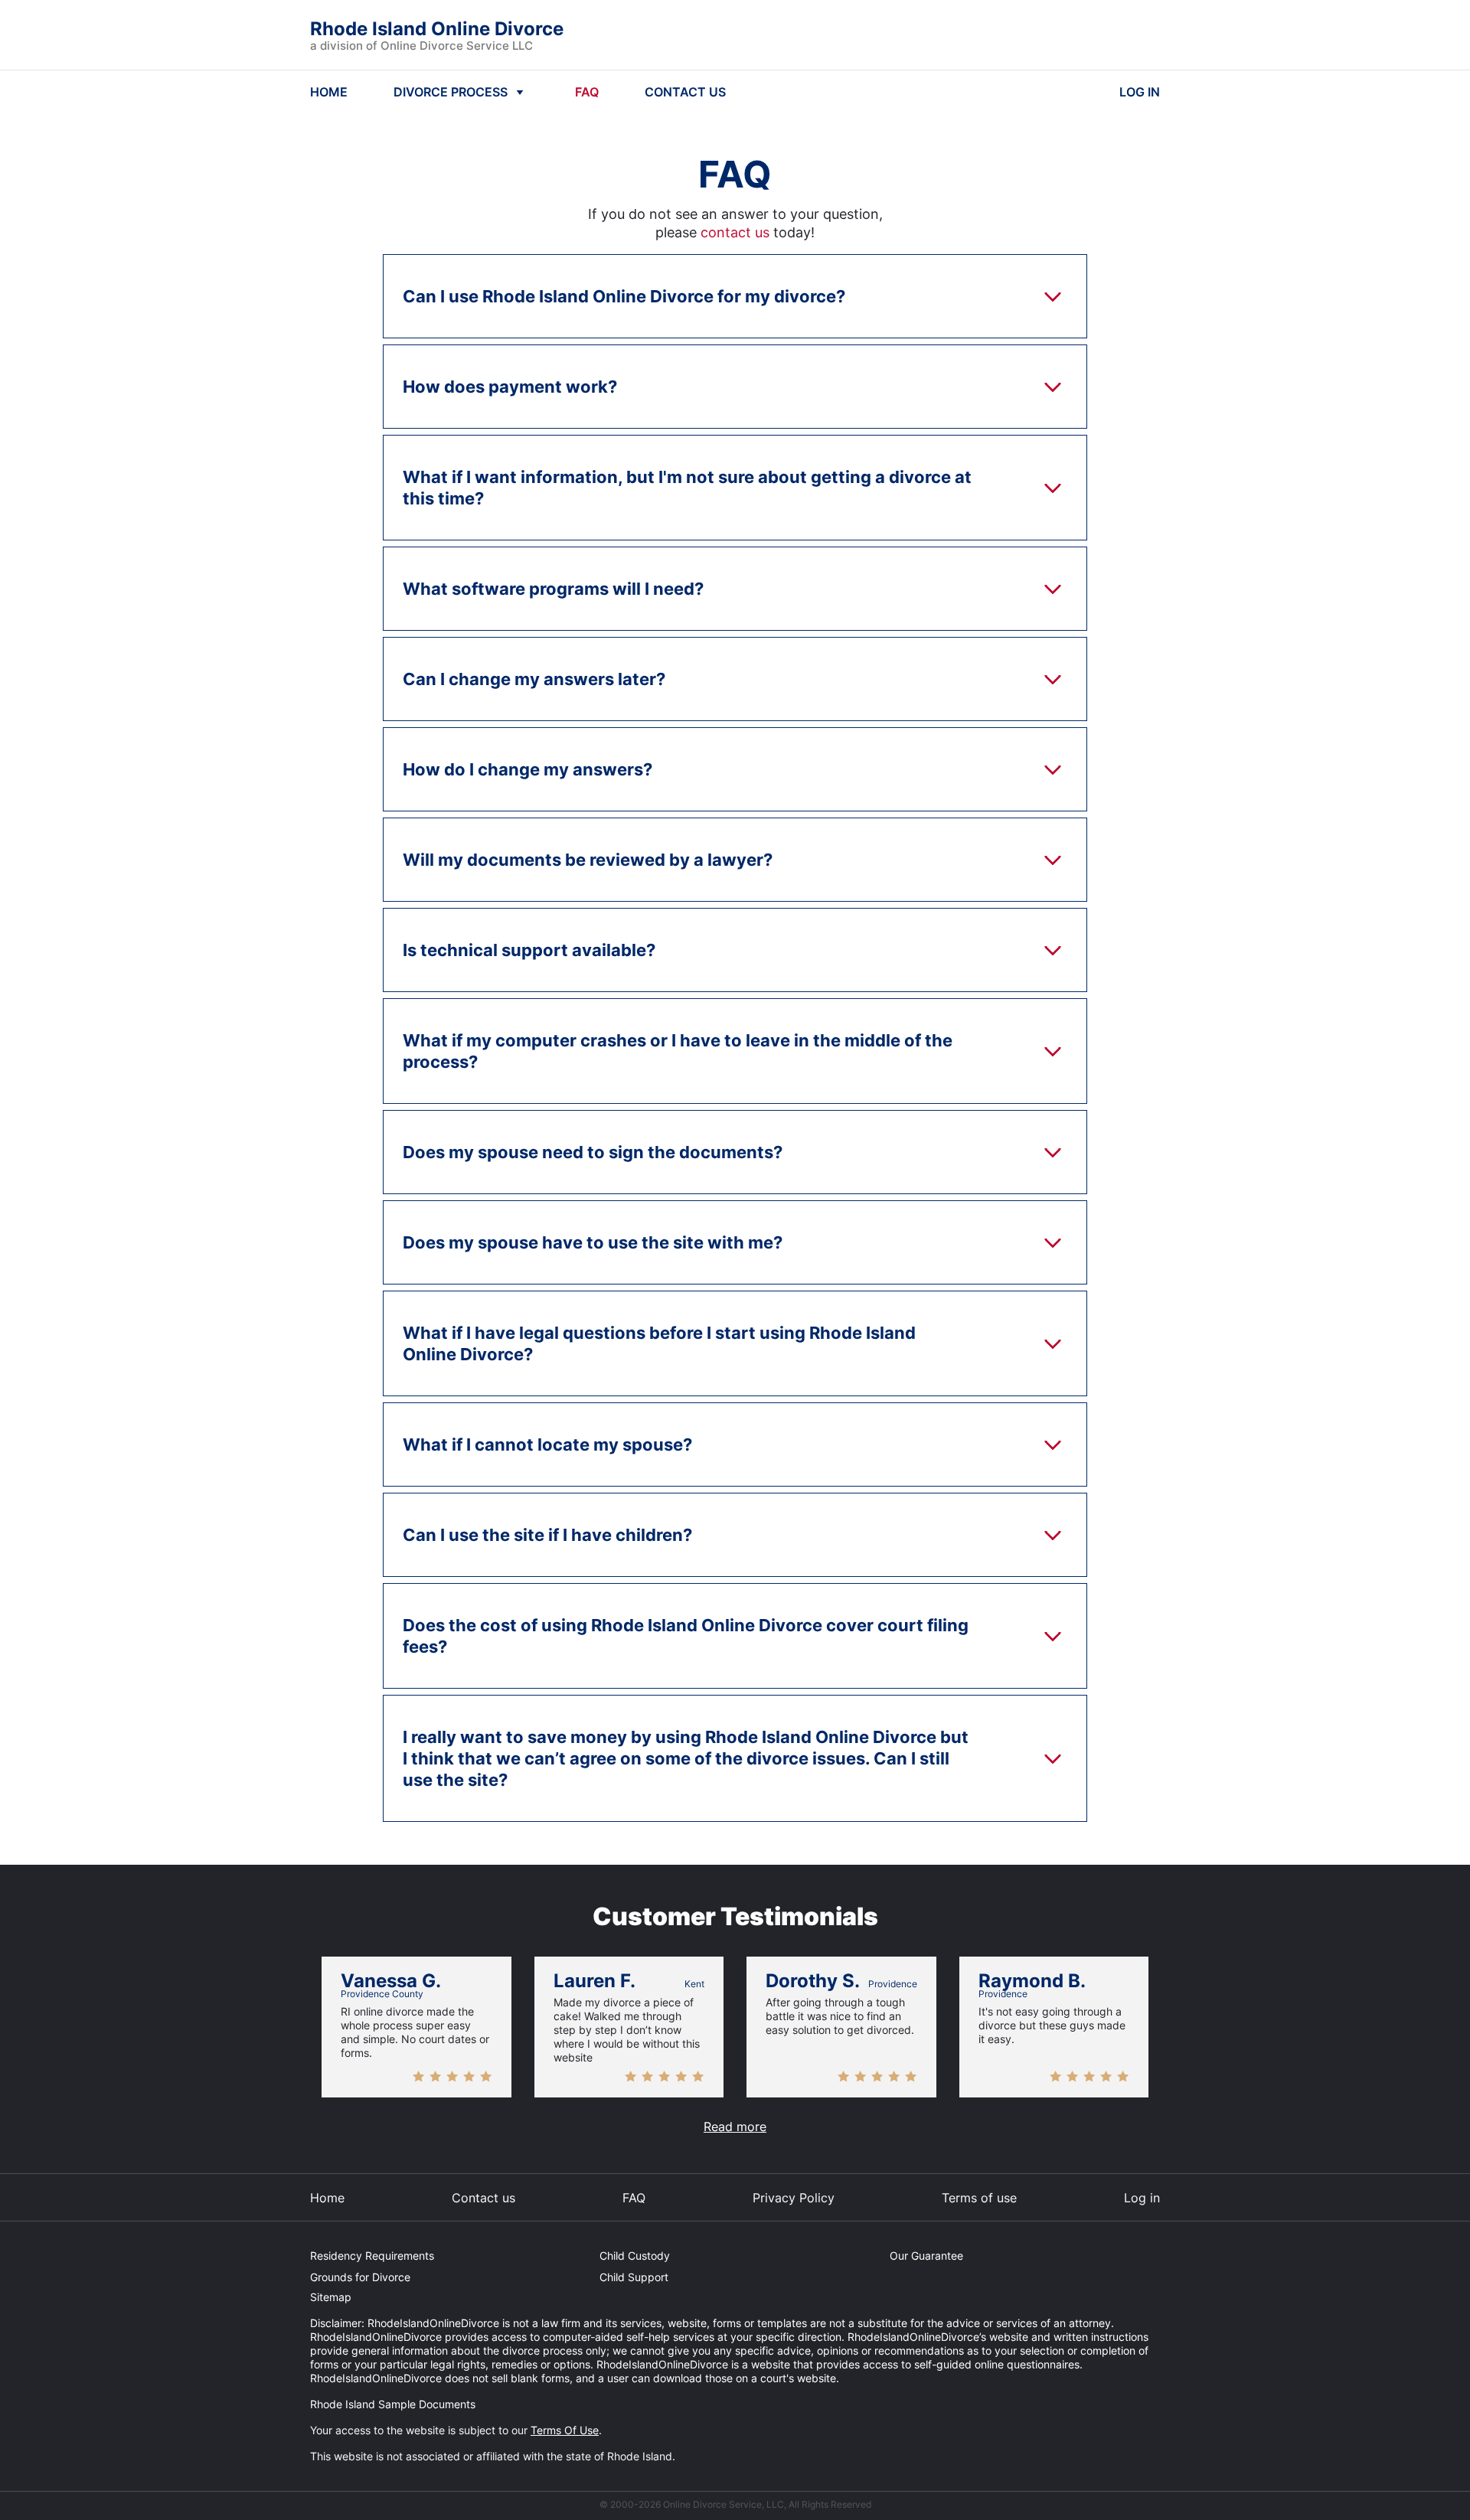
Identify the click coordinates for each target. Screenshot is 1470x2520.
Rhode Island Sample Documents (393, 2404)
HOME (329, 92)
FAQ (587, 92)
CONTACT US (685, 92)
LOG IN (1140, 92)
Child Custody (635, 2256)
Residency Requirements (372, 2256)
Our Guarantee (926, 2256)
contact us (735, 232)
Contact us (483, 2198)
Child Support (634, 2277)
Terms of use (979, 2198)
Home (327, 2198)
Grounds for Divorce (360, 2277)
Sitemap (331, 2297)
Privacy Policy (794, 2198)
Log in (1142, 2198)
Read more (735, 2127)
